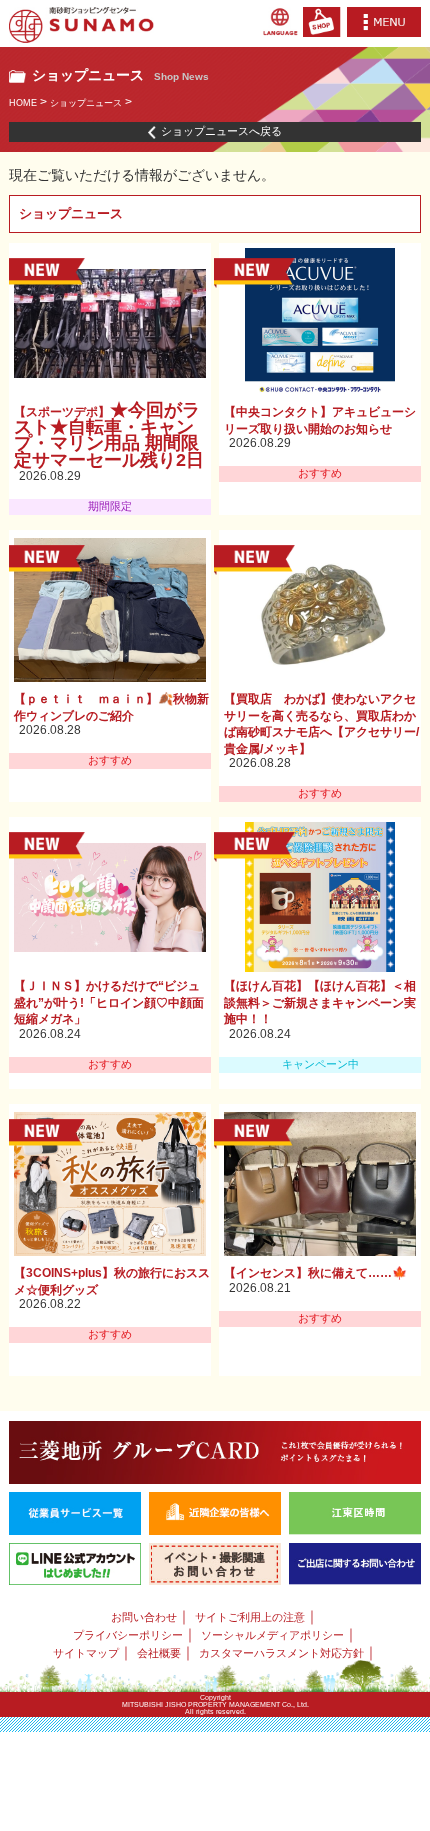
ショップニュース (86, 103)
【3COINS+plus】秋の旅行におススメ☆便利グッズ (112, 1281)
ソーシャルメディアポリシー (272, 1635)
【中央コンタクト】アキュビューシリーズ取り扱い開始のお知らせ (320, 420)
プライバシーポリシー (128, 1635)
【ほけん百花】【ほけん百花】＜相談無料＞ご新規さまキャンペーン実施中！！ (320, 1002)
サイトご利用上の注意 (250, 1617)
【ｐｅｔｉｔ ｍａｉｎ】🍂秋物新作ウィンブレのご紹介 (111, 707)
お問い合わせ (144, 1617)
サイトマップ (86, 1653)
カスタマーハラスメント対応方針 (281, 1653)
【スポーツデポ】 (118, 437)
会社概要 (159, 1653)
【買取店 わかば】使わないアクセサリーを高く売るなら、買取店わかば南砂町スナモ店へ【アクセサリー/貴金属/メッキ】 (321, 724)
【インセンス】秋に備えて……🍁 (315, 1273)
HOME (23, 103)
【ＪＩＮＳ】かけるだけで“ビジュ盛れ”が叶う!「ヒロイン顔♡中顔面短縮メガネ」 (109, 1002)
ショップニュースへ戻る (221, 131)
